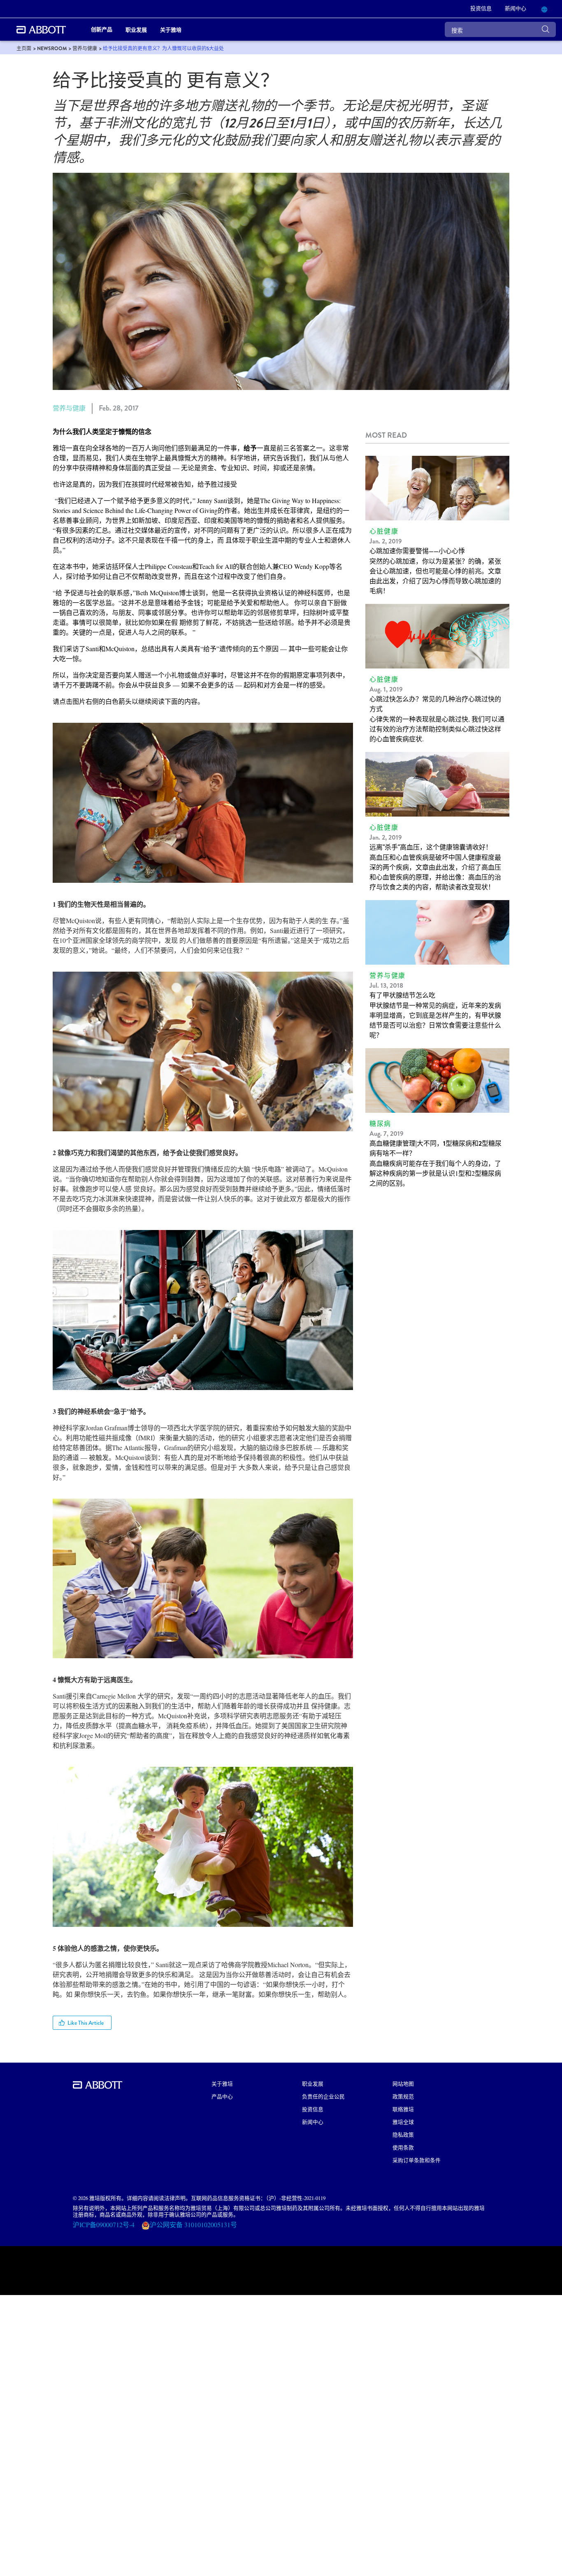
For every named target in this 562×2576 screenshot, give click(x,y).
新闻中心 (313, 2122)
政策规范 (403, 2096)
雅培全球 (403, 2122)
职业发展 (313, 2083)
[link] (24, 49)
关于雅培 (222, 2083)
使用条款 (403, 2147)
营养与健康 (69, 408)
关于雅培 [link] (171, 29)
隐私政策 (403, 2134)
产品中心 (222, 2096)
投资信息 (313, 2109)
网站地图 (403, 2083)
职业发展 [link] (136, 29)
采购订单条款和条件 (417, 2160)
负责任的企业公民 (323, 2096)
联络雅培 (403, 2109)
